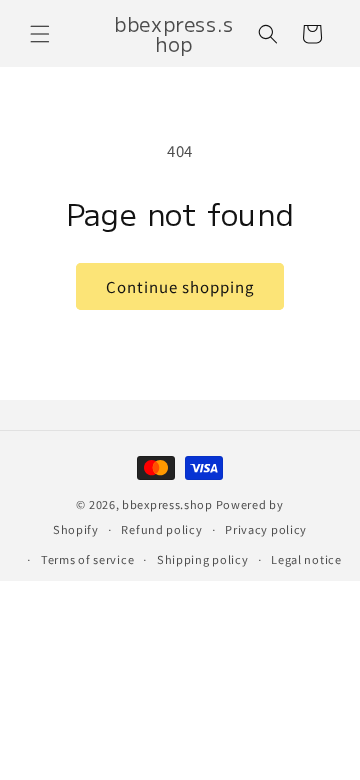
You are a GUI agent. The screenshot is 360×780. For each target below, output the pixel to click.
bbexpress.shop (167, 504)
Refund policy (161, 529)
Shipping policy (203, 559)
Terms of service (87, 559)
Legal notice (306, 559)
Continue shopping (180, 286)
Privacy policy (266, 529)
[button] (40, 34)
